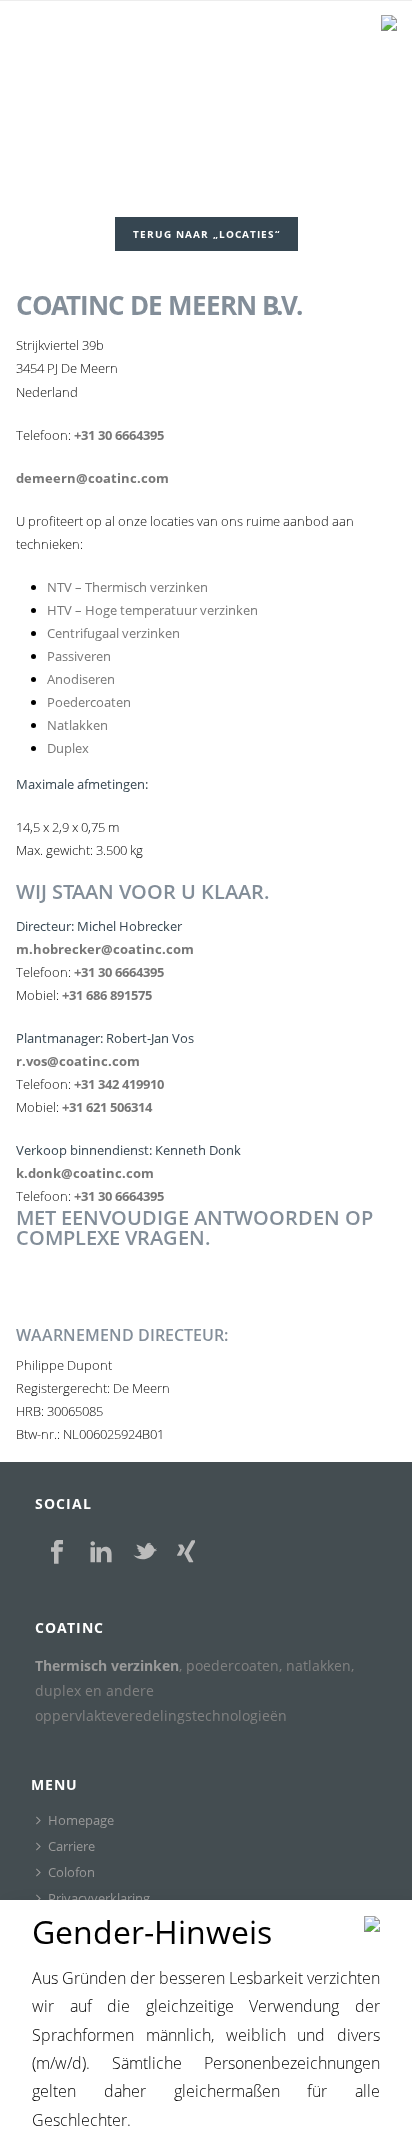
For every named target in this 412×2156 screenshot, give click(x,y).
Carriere (71, 1846)
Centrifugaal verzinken (113, 633)
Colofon (71, 1872)
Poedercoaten (89, 702)
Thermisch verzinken (107, 1665)
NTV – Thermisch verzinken (127, 587)
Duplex (68, 748)
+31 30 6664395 (119, 435)
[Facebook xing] (186, 1553)
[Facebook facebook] (57, 1553)
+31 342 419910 (119, 1084)
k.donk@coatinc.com (85, 1173)
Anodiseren (81, 679)
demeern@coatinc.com (92, 478)
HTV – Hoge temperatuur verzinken (152, 610)
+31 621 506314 (107, 1107)
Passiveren (79, 656)
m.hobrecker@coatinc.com (105, 949)
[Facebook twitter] (145, 1553)
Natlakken (77, 725)
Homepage (81, 1820)
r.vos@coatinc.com (78, 1061)
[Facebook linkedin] (101, 1553)
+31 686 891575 (107, 995)
